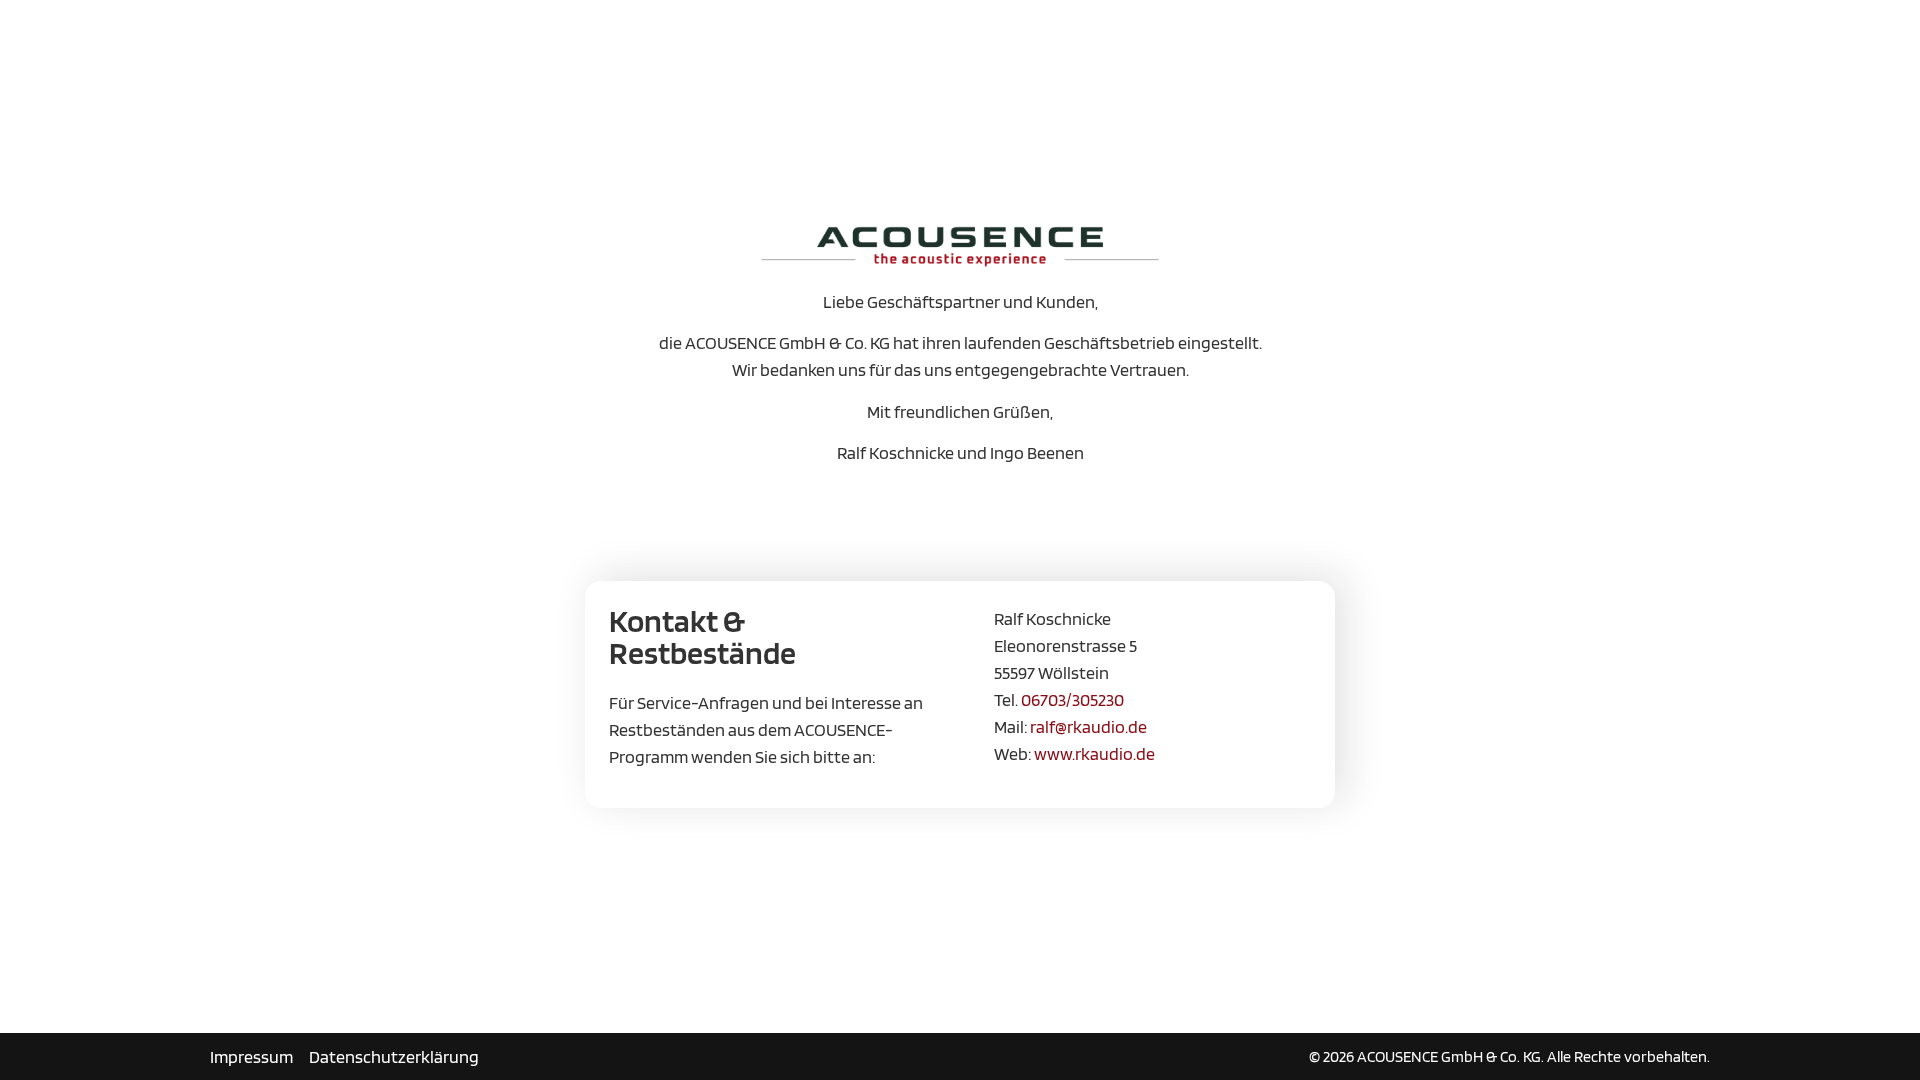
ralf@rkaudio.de (1088, 726)
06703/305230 (1072, 699)
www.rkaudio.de (1094, 753)
